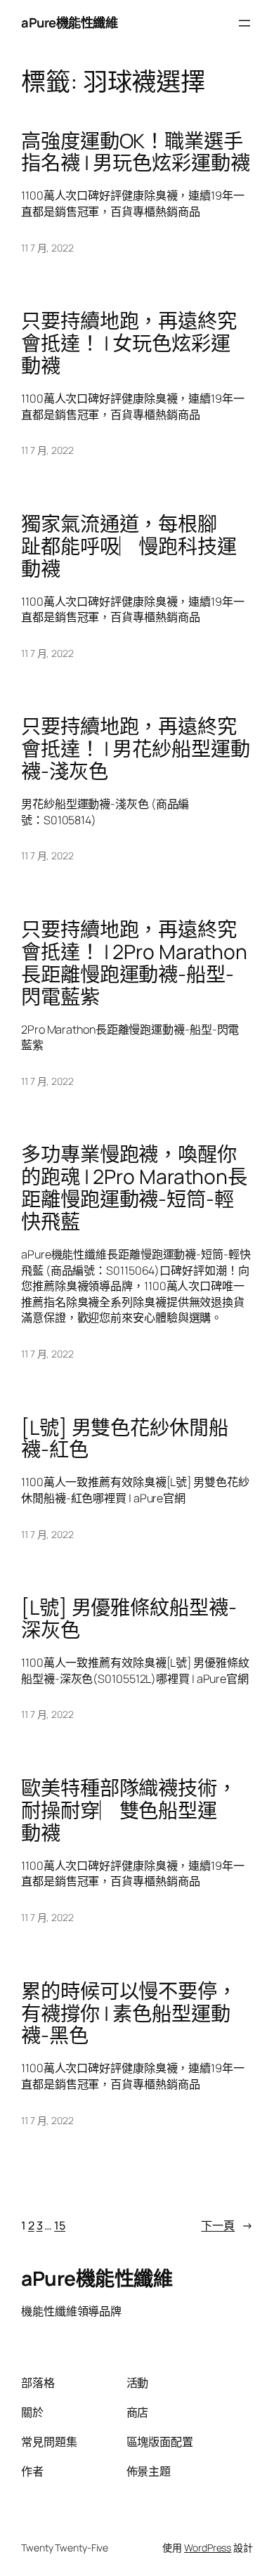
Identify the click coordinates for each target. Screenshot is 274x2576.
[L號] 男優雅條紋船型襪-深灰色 (129, 1619)
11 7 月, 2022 (47, 248)
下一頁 (227, 2225)
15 (60, 2225)
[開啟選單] (244, 23)
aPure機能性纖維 (69, 22)
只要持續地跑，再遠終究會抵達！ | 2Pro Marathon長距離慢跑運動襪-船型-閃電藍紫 (134, 963)
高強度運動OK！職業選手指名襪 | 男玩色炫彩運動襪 (136, 152)
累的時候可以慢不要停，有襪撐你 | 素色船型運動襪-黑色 (129, 2014)
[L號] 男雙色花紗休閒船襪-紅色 (125, 1439)
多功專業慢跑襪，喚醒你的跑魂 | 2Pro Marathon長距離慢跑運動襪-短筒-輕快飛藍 (134, 1188)
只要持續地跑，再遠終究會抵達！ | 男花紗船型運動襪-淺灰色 (136, 749)
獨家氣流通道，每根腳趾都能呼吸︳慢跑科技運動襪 (129, 546)
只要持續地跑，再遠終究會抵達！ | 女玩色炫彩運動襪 (129, 343)
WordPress (208, 2548)
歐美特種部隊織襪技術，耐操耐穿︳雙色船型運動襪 (129, 1810)
